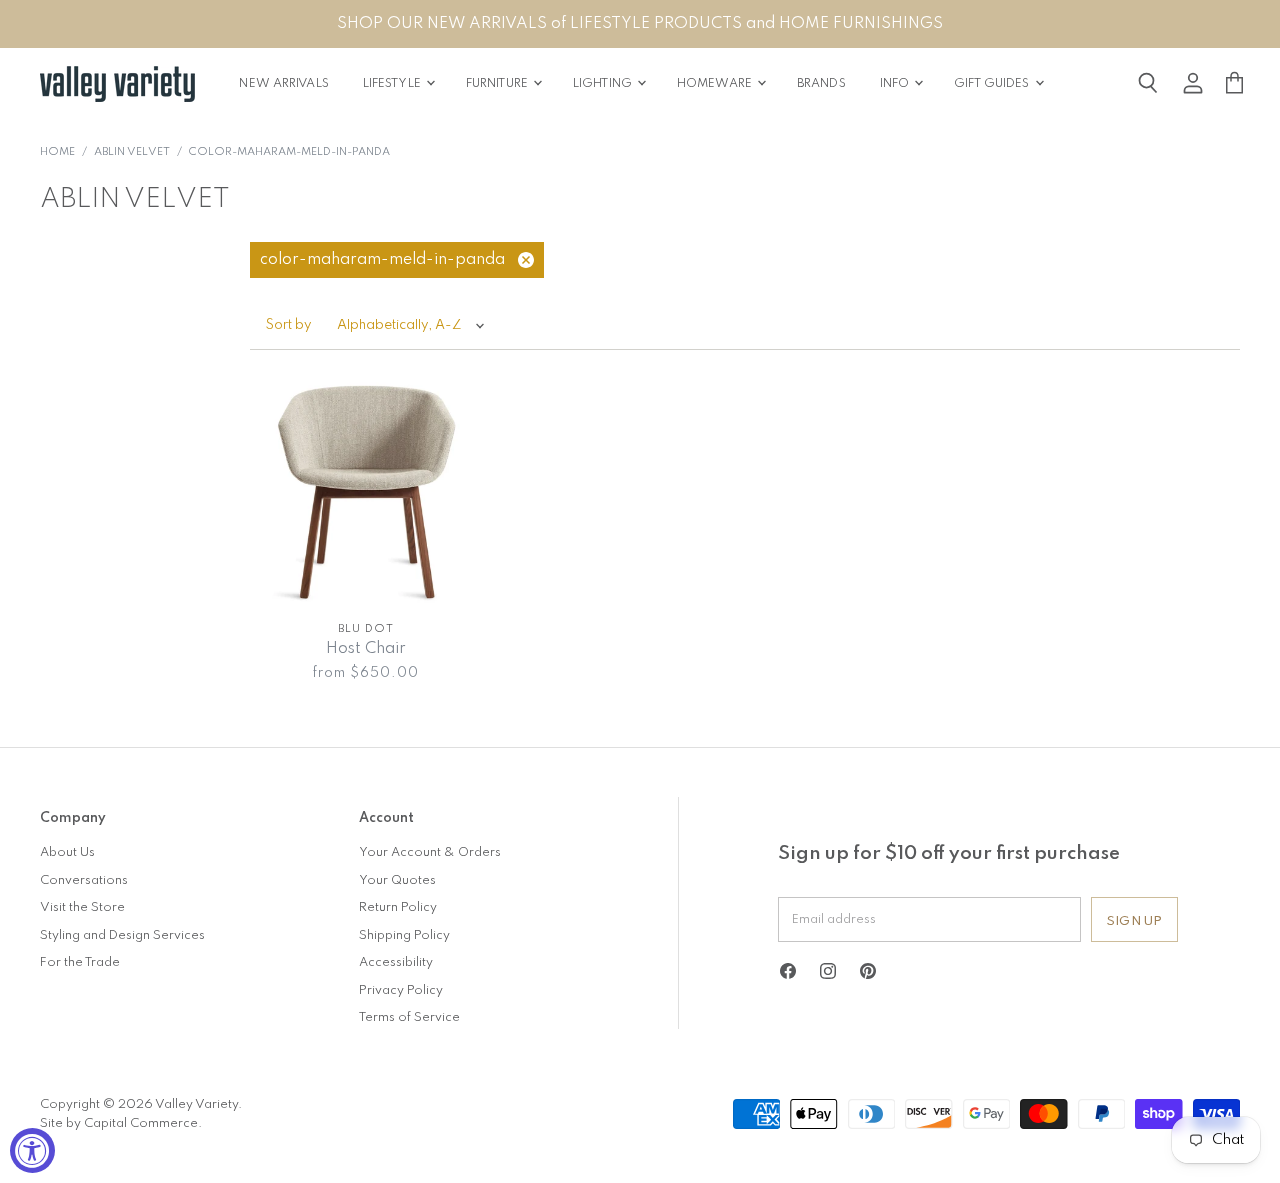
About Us (67, 852)
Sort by (289, 325)
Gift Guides (993, 84)
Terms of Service (409, 1017)
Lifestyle (393, 84)
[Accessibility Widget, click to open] (32, 1150)
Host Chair (366, 649)
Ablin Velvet (132, 152)
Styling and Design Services (122, 935)
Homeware (716, 84)
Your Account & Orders (430, 852)
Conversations (84, 880)
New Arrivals (283, 84)
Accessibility (396, 962)
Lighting (604, 84)
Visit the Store (82, 907)
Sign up (1134, 921)
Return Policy (398, 907)
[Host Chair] (366, 492)
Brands (821, 84)
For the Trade (80, 962)
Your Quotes (397, 880)
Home (57, 152)
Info (896, 84)
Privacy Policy (401, 990)
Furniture (498, 84)
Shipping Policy (404, 935)
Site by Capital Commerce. (121, 1123)
